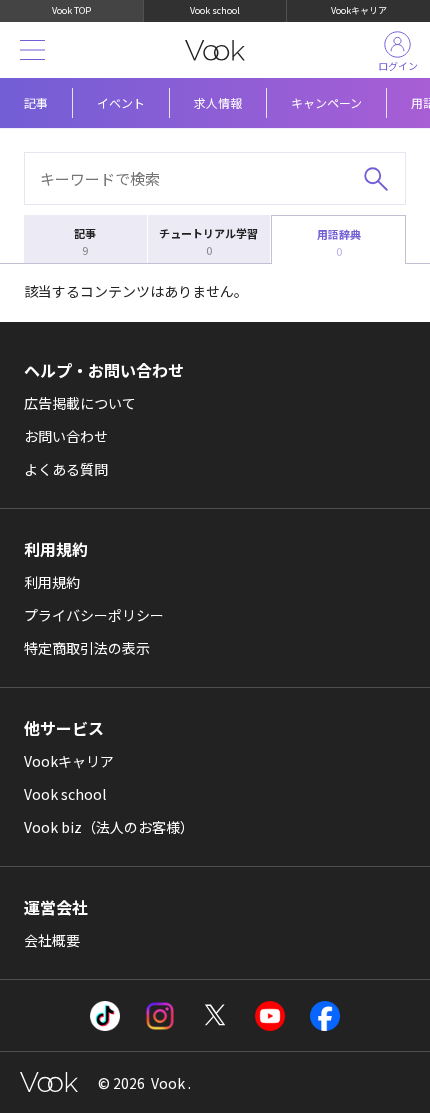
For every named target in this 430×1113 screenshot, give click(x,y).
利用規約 (52, 582)
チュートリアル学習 (208, 241)
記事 (36, 102)
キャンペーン (326, 102)
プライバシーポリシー (94, 615)
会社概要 (52, 940)
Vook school (215, 10)
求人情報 (218, 102)
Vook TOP (71, 10)
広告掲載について (80, 403)
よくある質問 (66, 469)
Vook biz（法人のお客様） (109, 827)
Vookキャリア (359, 10)
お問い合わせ (66, 436)
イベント (121, 102)
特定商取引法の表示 (87, 648)
